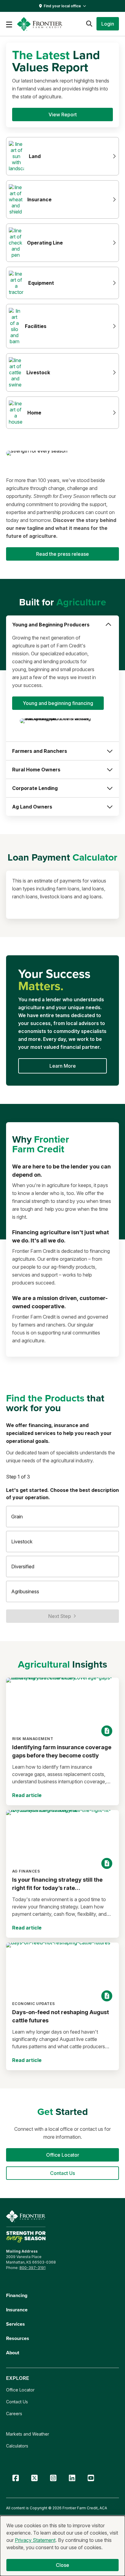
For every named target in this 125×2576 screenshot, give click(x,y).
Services (15, 2324)
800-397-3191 (32, 2268)
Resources (18, 2338)
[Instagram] (53, 2478)
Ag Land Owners (32, 807)
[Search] (89, 24)
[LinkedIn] (72, 2478)
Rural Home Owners (36, 770)
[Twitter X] (34, 2478)
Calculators (17, 2446)
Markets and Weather (28, 2434)
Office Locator (20, 2390)
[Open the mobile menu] (9, 24)
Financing (17, 2295)
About (13, 2353)
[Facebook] (15, 2478)
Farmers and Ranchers (40, 751)
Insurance (17, 2310)
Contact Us (17, 2402)
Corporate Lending (35, 788)
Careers (14, 2414)
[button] (108, 24)
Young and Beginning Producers (51, 625)
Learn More (63, 1066)
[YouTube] (91, 2478)
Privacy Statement (35, 2540)
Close (63, 2565)
